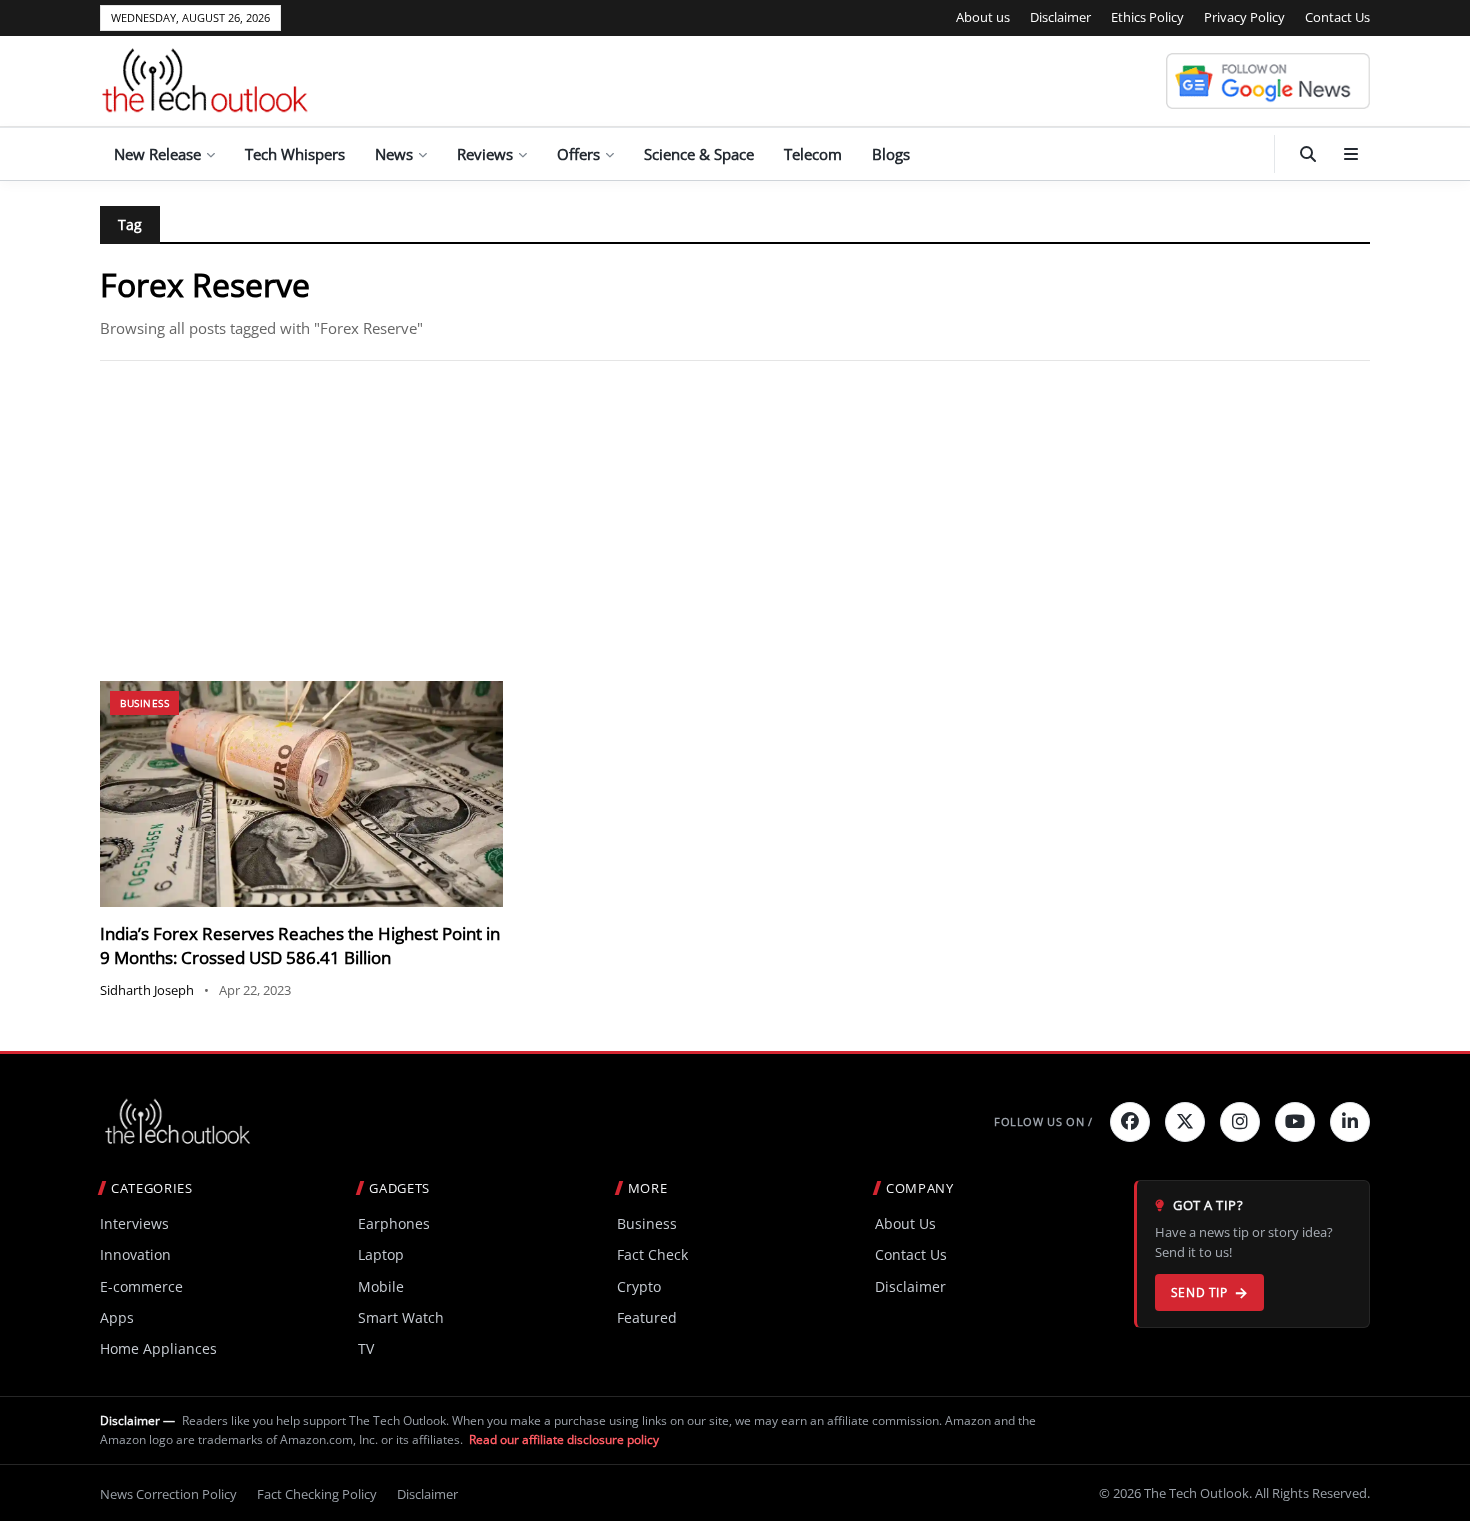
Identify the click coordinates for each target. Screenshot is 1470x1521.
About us (983, 17)
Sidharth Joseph (147, 990)
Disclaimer (1060, 17)
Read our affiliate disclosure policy (564, 1439)
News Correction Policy (168, 1494)
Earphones (394, 1223)
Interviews (134, 1223)
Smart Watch (401, 1317)
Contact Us (1337, 17)
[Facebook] (1130, 1122)
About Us (905, 1223)
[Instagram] (1240, 1122)
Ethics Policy (1147, 17)
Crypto (639, 1286)
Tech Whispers (295, 154)
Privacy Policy (1244, 17)
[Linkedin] (1350, 1122)
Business (144, 703)
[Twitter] (1185, 1122)
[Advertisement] (735, 521)
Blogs (891, 154)
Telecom (813, 154)
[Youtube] (1295, 1122)
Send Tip (1199, 1292)
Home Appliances (158, 1348)
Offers (578, 154)
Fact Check (652, 1254)
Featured (647, 1317)
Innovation (135, 1254)
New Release (157, 154)
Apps (117, 1317)
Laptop (381, 1254)
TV (366, 1348)
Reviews (485, 154)
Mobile (381, 1286)
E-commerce (141, 1286)
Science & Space (699, 154)
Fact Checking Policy (317, 1494)
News (394, 154)
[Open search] (1308, 154)
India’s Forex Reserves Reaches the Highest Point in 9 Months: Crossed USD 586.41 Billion (300, 945)
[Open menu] (1351, 154)
